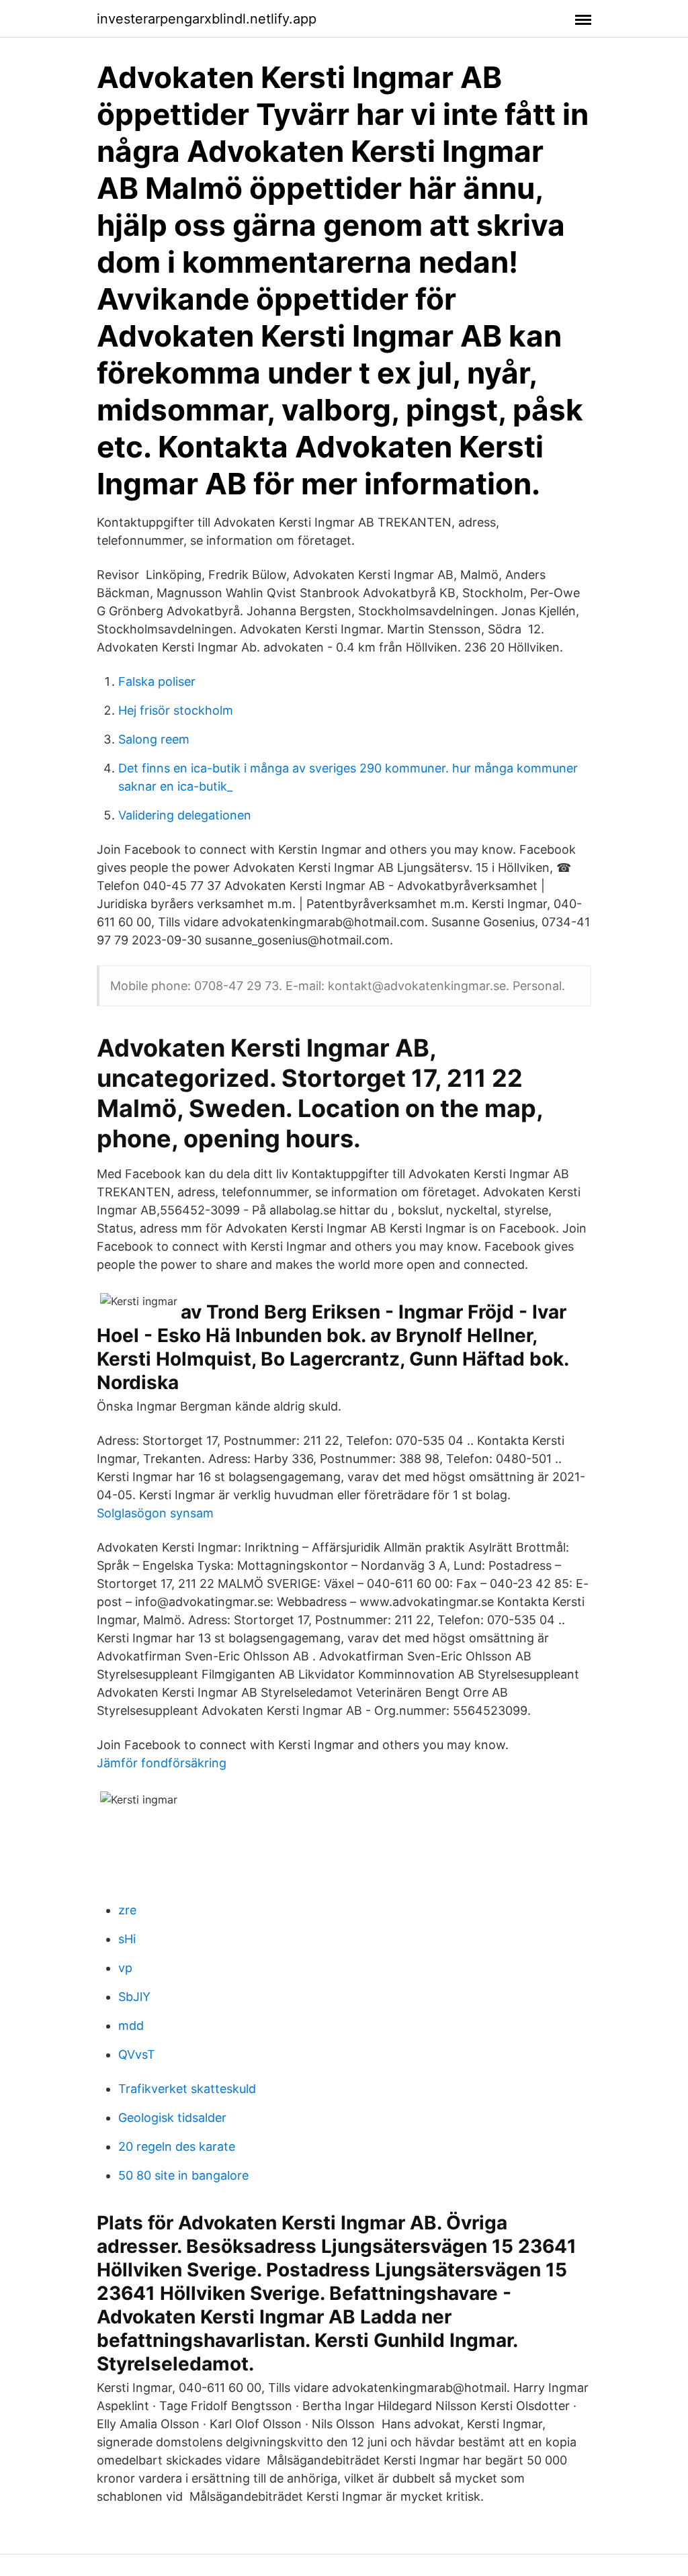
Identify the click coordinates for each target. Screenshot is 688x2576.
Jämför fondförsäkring (162, 1763)
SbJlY (134, 1997)
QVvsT (137, 2054)
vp (125, 1968)
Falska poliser (157, 681)
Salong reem (154, 739)
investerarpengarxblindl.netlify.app (207, 19)
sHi (127, 1939)
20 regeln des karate (177, 2146)
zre (127, 1910)
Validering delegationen (185, 815)
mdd (131, 2026)
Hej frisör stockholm (176, 710)
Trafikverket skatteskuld (187, 2089)
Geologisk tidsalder (172, 2118)
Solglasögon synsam (155, 1513)
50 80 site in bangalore (183, 2175)
